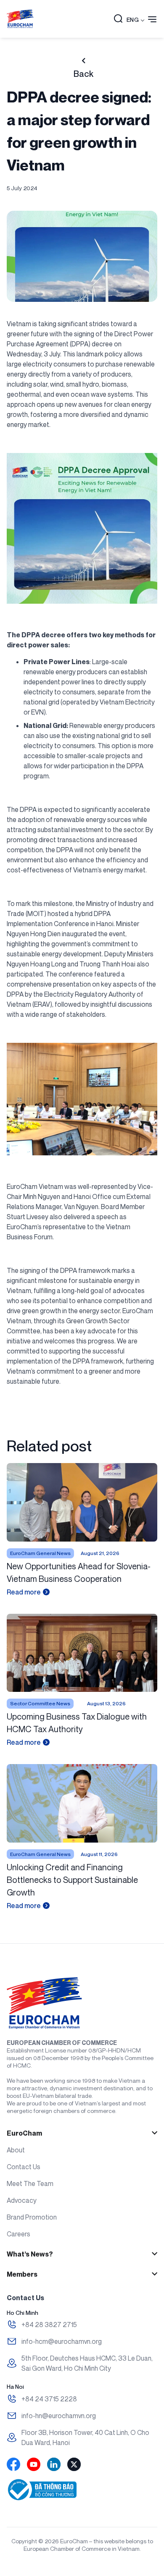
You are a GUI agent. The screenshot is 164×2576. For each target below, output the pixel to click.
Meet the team (30, 2183)
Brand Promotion (32, 2217)
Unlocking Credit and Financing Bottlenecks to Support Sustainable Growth (72, 1880)
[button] (118, 19)
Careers (19, 2234)
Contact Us (24, 2167)
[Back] (83, 61)
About (16, 2150)
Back (83, 74)
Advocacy (22, 2200)
